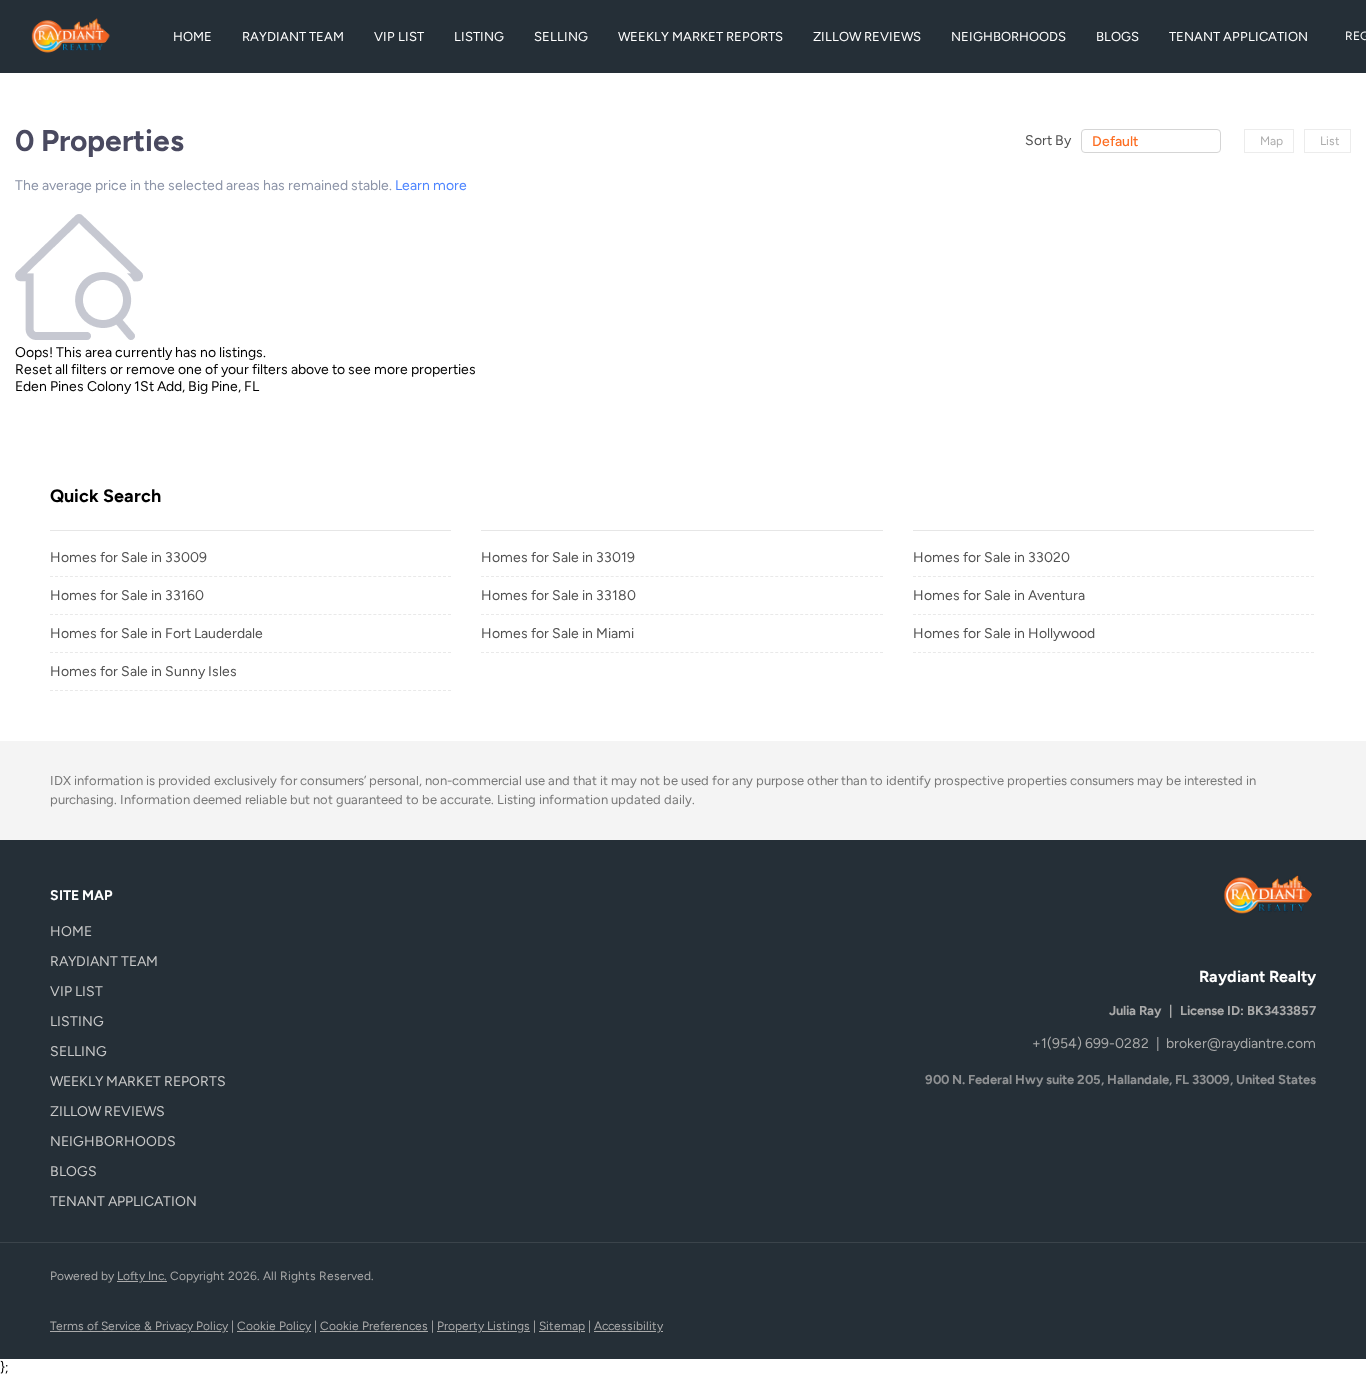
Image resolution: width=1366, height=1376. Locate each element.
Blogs (1117, 36)
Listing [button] (479, 36)
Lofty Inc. (142, 1276)
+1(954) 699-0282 (1090, 1043)
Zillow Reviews (867, 36)
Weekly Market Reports (700, 36)
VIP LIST (399, 36)
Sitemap (562, 1326)
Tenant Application (1238, 36)
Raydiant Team (293, 36)
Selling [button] (561, 36)
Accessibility (628, 1326)
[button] (144, 932)
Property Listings (483, 1326)
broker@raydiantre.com (1241, 1043)
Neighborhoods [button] (1008, 36)
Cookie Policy (274, 1326)
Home (192, 36)
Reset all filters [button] (61, 369)
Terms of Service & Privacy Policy (139, 1326)
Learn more (431, 185)
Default (1115, 141)
